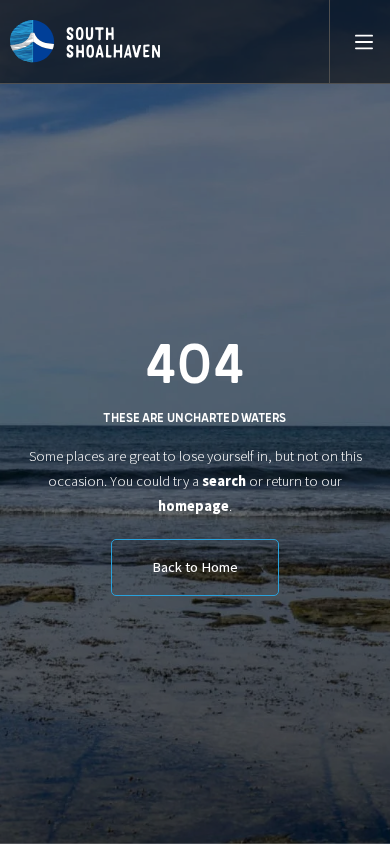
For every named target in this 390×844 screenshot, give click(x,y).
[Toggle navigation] (355, 42)
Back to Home (195, 567)
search (224, 481)
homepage (193, 506)
